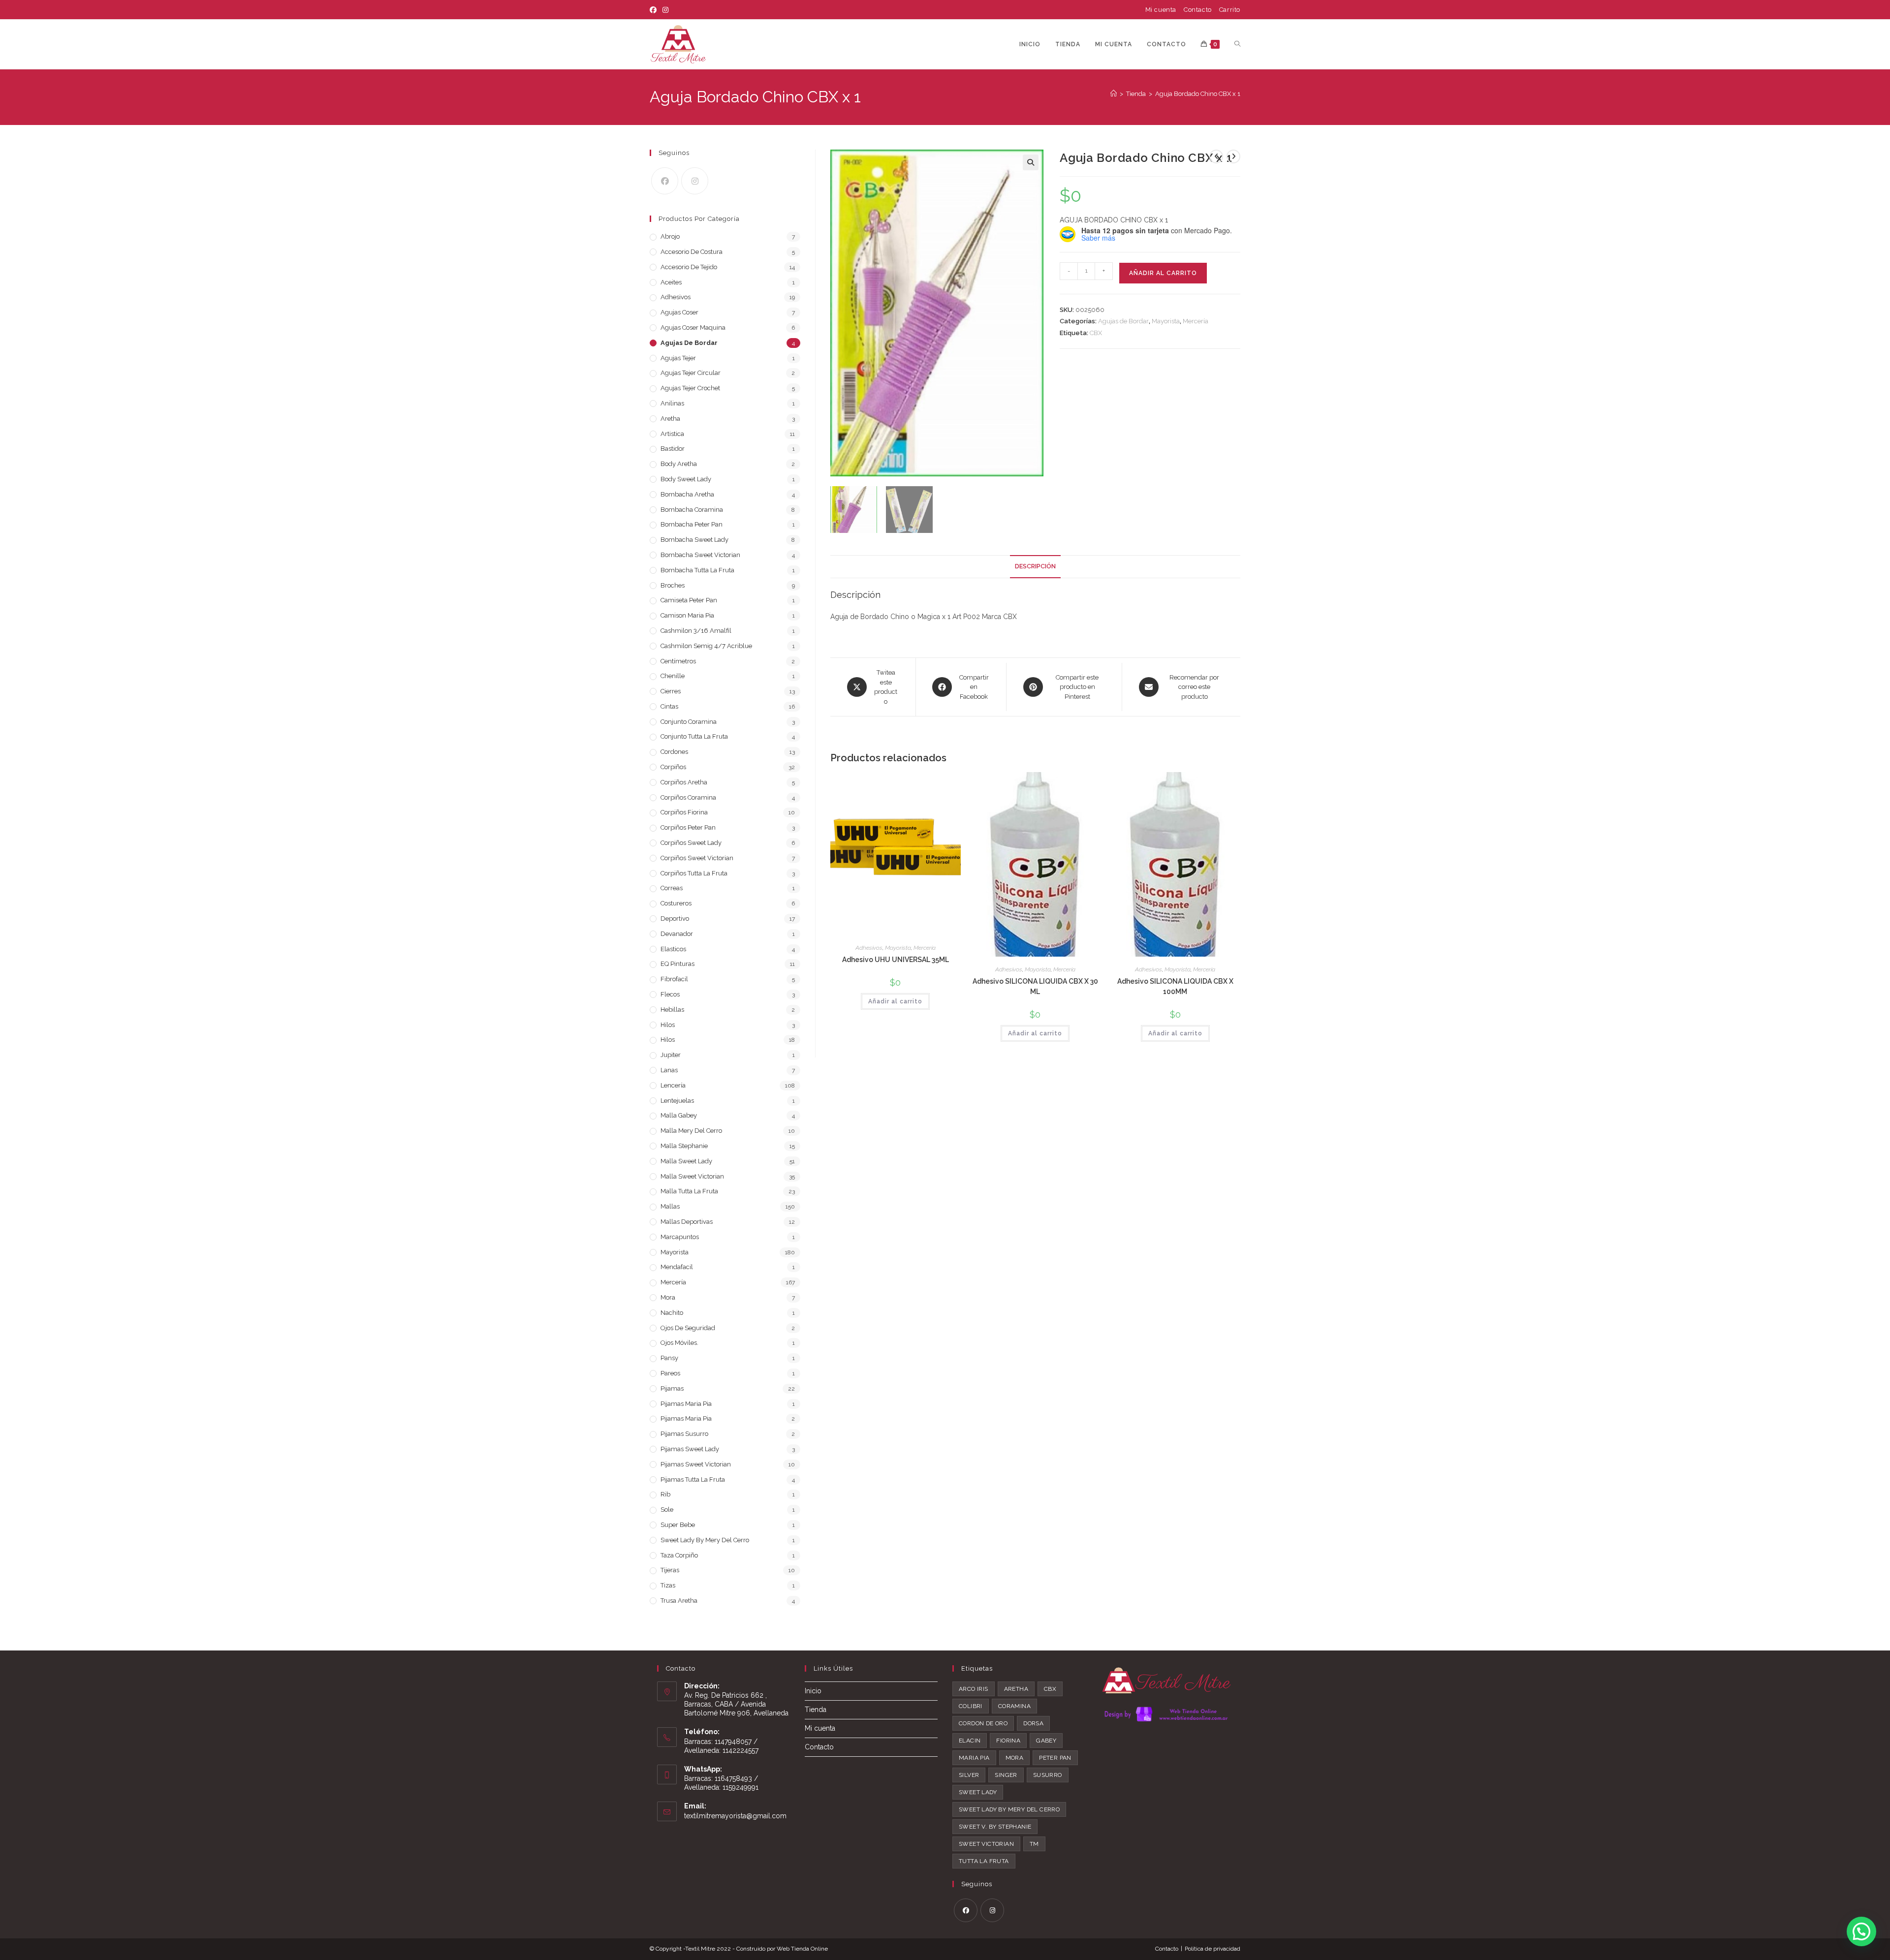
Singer (1006, 1775)
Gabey (1046, 1741)
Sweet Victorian (986, 1844)
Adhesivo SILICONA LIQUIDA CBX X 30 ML (1035, 986)
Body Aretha (679, 464)
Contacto (1198, 10)
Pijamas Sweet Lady (690, 1449)
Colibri (971, 1706)
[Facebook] (655, 10)
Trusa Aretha (679, 1601)
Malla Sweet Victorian (692, 1176)
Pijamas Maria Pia (686, 1404)
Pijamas (672, 1388)
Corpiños (673, 767)
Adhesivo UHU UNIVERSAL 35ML (896, 960)
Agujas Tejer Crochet (690, 388)
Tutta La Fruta (984, 1861)
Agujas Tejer (678, 358)
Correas (672, 888)
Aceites (671, 282)
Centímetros (678, 661)
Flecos (670, 994)
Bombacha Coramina (692, 510)
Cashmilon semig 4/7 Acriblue (706, 646)
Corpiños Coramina (688, 797)
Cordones (674, 752)
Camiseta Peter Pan (689, 600)
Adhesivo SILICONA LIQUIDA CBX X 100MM (1175, 986)
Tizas (668, 1585)
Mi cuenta (1161, 10)
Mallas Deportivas (687, 1222)
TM (1034, 1844)
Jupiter (671, 1055)
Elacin (970, 1741)
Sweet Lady (978, 1792)
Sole (667, 1509)
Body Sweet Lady (686, 479)
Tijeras (670, 1570)
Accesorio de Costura (692, 252)
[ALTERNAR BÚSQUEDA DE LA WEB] (1237, 44)
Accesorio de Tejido (689, 267)
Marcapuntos (680, 1237)
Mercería (1196, 321)
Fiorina (1008, 1741)
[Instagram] (665, 10)
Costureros (676, 903)
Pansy (669, 1358)
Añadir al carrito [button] (895, 1001)
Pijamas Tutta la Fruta (693, 1479)
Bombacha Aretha (687, 494)
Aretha (670, 419)
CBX (1096, 333)
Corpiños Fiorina (684, 812)
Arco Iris (974, 1689)
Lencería (673, 1085)
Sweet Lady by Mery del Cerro (1009, 1809)
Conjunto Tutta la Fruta (694, 736)
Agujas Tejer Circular (691, 373)
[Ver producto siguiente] (1233, 156)
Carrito (1230, 10)
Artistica (672, 434)
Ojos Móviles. (679, 1343)
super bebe (678, 1525)
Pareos (670, 1373)
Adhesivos (869, 948)
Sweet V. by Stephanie (995, 1827)
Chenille (673, 676)
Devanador (677, 934)
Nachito (672, 1313)
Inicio (813, 1691)
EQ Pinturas (677, 964)
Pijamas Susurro (684, 1434)
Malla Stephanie (684, 1146)
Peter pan (1055, 1758)
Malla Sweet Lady (686, 1161)
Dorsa (1033, 1723)
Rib (665, 1494)
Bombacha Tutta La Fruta (697, 570)
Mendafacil (677, 1267)
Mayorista (1166, 321)
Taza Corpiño (679, 1555)
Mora (668, 1297)
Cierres (671, 691)
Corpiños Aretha (684, 782)
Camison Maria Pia (687, 615)
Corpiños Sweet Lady (691, 843)
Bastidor (673, 449)
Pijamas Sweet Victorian (696, 1464)
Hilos (668, 1025)
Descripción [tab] (1035, 566)
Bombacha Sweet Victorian (700, 555)
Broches (673, 585)
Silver (969, 1775)
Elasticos (673, 949)
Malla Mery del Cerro (691, 1131)
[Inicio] (1114, 94)
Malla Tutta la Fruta (689, 1191)
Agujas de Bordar (1123, 321)
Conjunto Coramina (689, 722)
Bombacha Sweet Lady (694, 540)
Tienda (816, 1710)
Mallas (670, 1206)
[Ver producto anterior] (1216, 156)
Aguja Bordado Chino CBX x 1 (1198, 94)
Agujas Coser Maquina (693, 327)
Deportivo (675, 918)
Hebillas (672, 1010)
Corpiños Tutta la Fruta (694, 873)
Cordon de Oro (983, 1723)
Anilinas (672, 403)
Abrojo (670, 236)
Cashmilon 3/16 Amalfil (696, 631)
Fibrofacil (674, 979)
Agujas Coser (679, 312)
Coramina (1014, 1706)
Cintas (669, 706)
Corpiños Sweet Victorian (697, 858)
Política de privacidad (1213, 1949)
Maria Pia (974, 1758)
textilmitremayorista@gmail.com (735, 1816)
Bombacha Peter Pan (692, 524)
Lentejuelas (677, 1101)
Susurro (1048, 1775)
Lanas (669, 1070)
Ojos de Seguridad (688, 1328)
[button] (1031, 162)
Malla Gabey (679, 1115)
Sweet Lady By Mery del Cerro (705, 1540)
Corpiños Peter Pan (688, 827)
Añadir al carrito (1163, 273)
